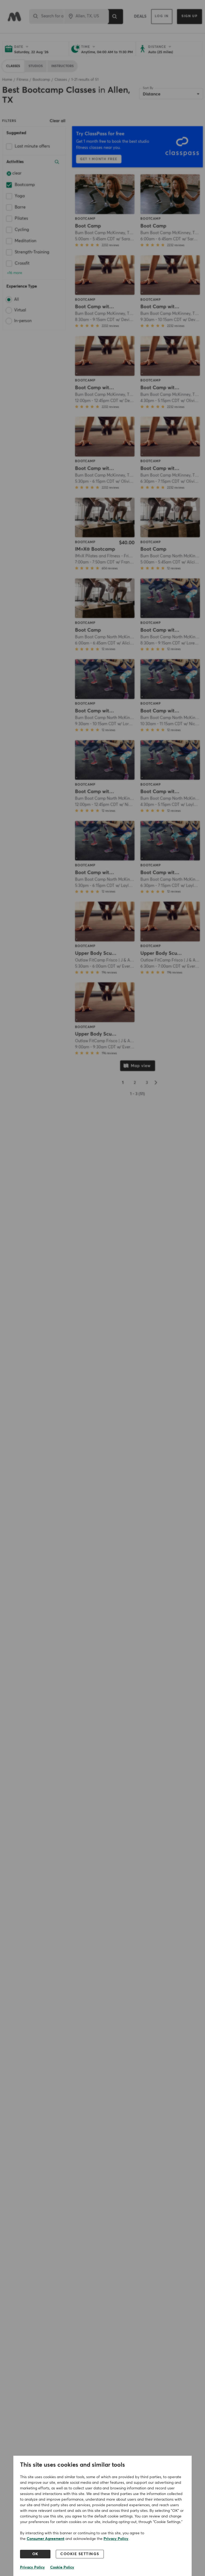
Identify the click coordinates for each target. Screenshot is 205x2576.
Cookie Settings (80, 2554)
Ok (35, 2554)
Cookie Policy (62, 2567)
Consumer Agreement (46, 2539)
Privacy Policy (116, 2539)
